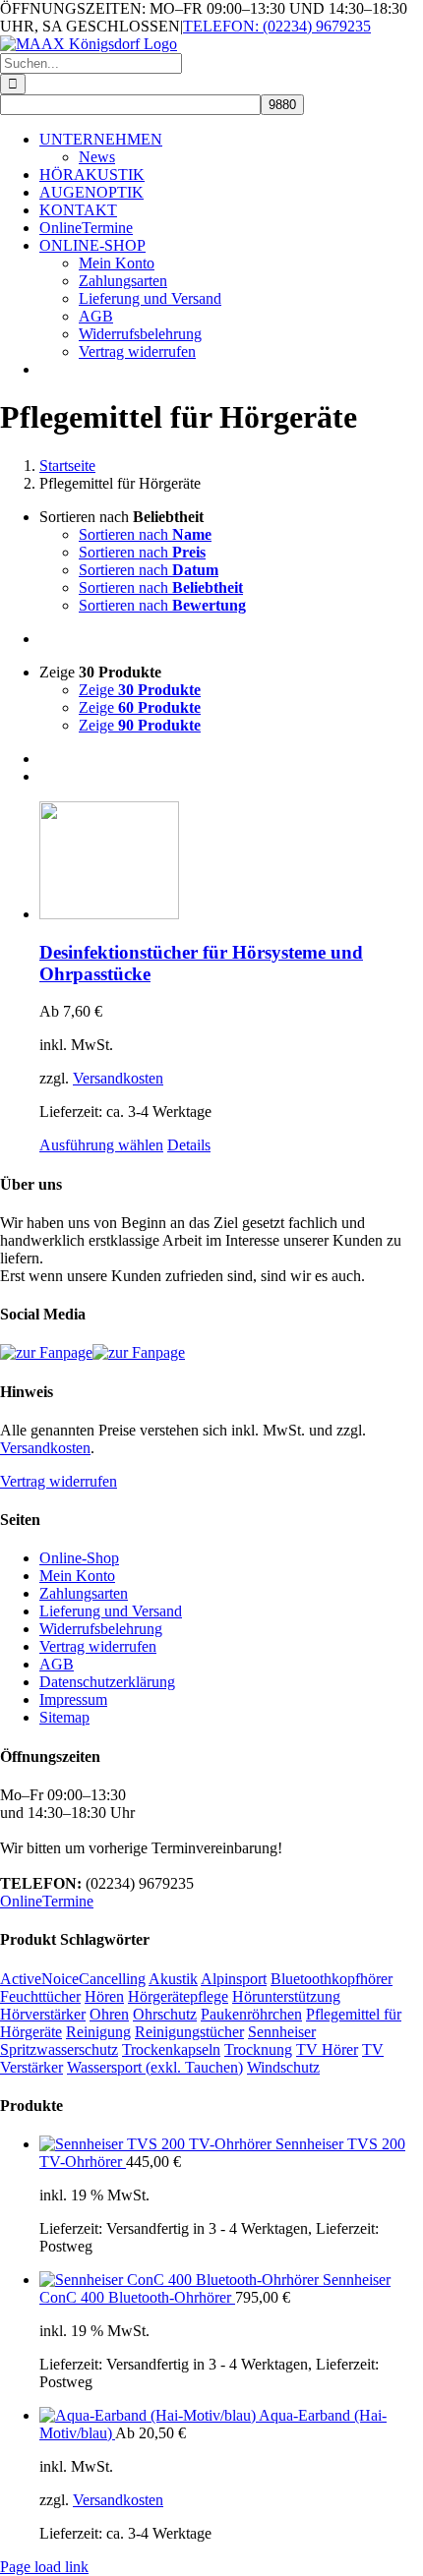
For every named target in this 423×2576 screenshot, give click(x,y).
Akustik (173, 1979)
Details (189, 1145)
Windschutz (283, 2067)
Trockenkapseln (171, 2049)
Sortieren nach (145, 534)
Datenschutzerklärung (107, 1682)
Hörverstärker (43, 2014)
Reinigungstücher (189, 2032)
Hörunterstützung (286, 1996)
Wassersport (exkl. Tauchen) (155, 2067)
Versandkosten (118, 1078)
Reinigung (98, 2032)
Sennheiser (282, 2032)
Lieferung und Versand (111, 1611)
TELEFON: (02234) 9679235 (277, 26)
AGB (57, 1664)
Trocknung (258, 2049)
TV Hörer (327, 2049)
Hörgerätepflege (178, 1996)
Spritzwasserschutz (59, 2049)
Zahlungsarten (84, 1593)
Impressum (73, 1699)
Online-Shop (79, 1558)
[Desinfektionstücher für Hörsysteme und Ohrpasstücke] (231, 862)
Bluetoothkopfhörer (332, 1979)
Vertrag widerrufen (59, 1481)
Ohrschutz (165, 2014)
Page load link (44, 2567)
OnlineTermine (47, 1901)
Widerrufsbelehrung (101, 1629)
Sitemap (64, 1717)
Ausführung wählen (101, 1145)
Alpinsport (234, 1979)
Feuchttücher (40, 1996)
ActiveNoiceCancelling (73, 1979)
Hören (104, 1996)
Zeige (140, 690)
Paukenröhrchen (251, 2014)
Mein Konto (77, 1576)
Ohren (109, 2014)
